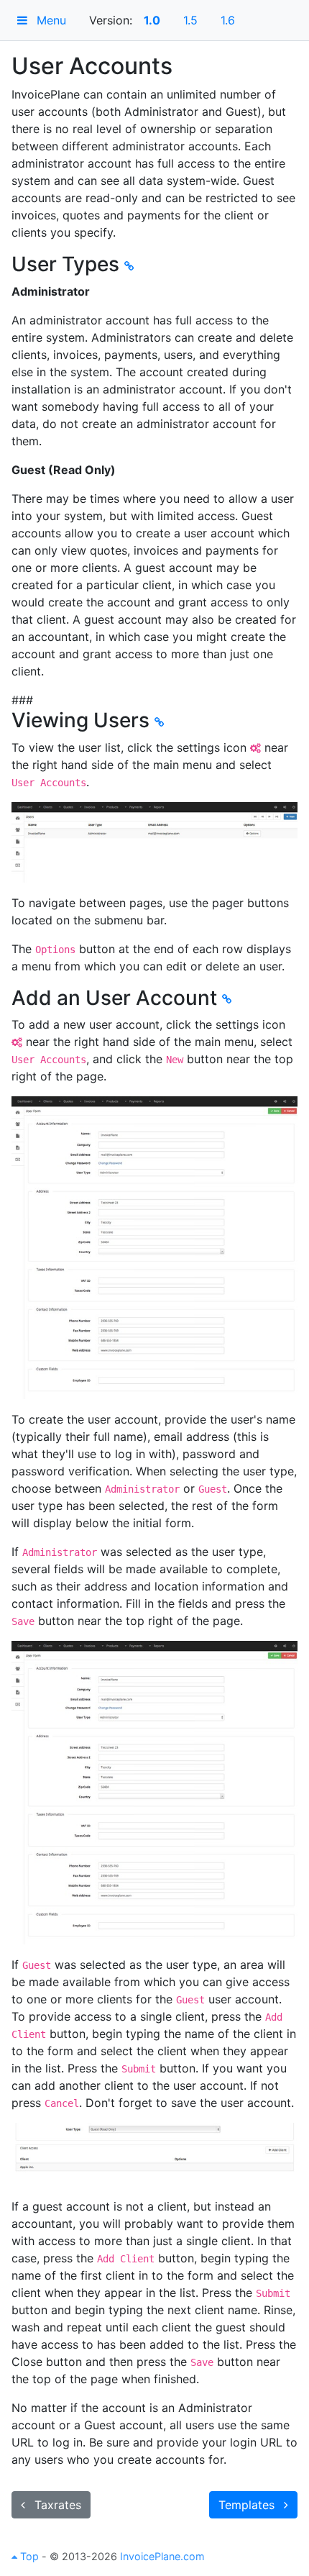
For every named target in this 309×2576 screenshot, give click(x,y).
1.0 (152, 20)
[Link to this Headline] (129, 266)
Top (28, 2556)
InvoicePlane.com (162, 2556)
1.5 (190, 20)
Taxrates (56, 2505)
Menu (50, 20)
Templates (248, 2505)
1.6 (228, 20)
